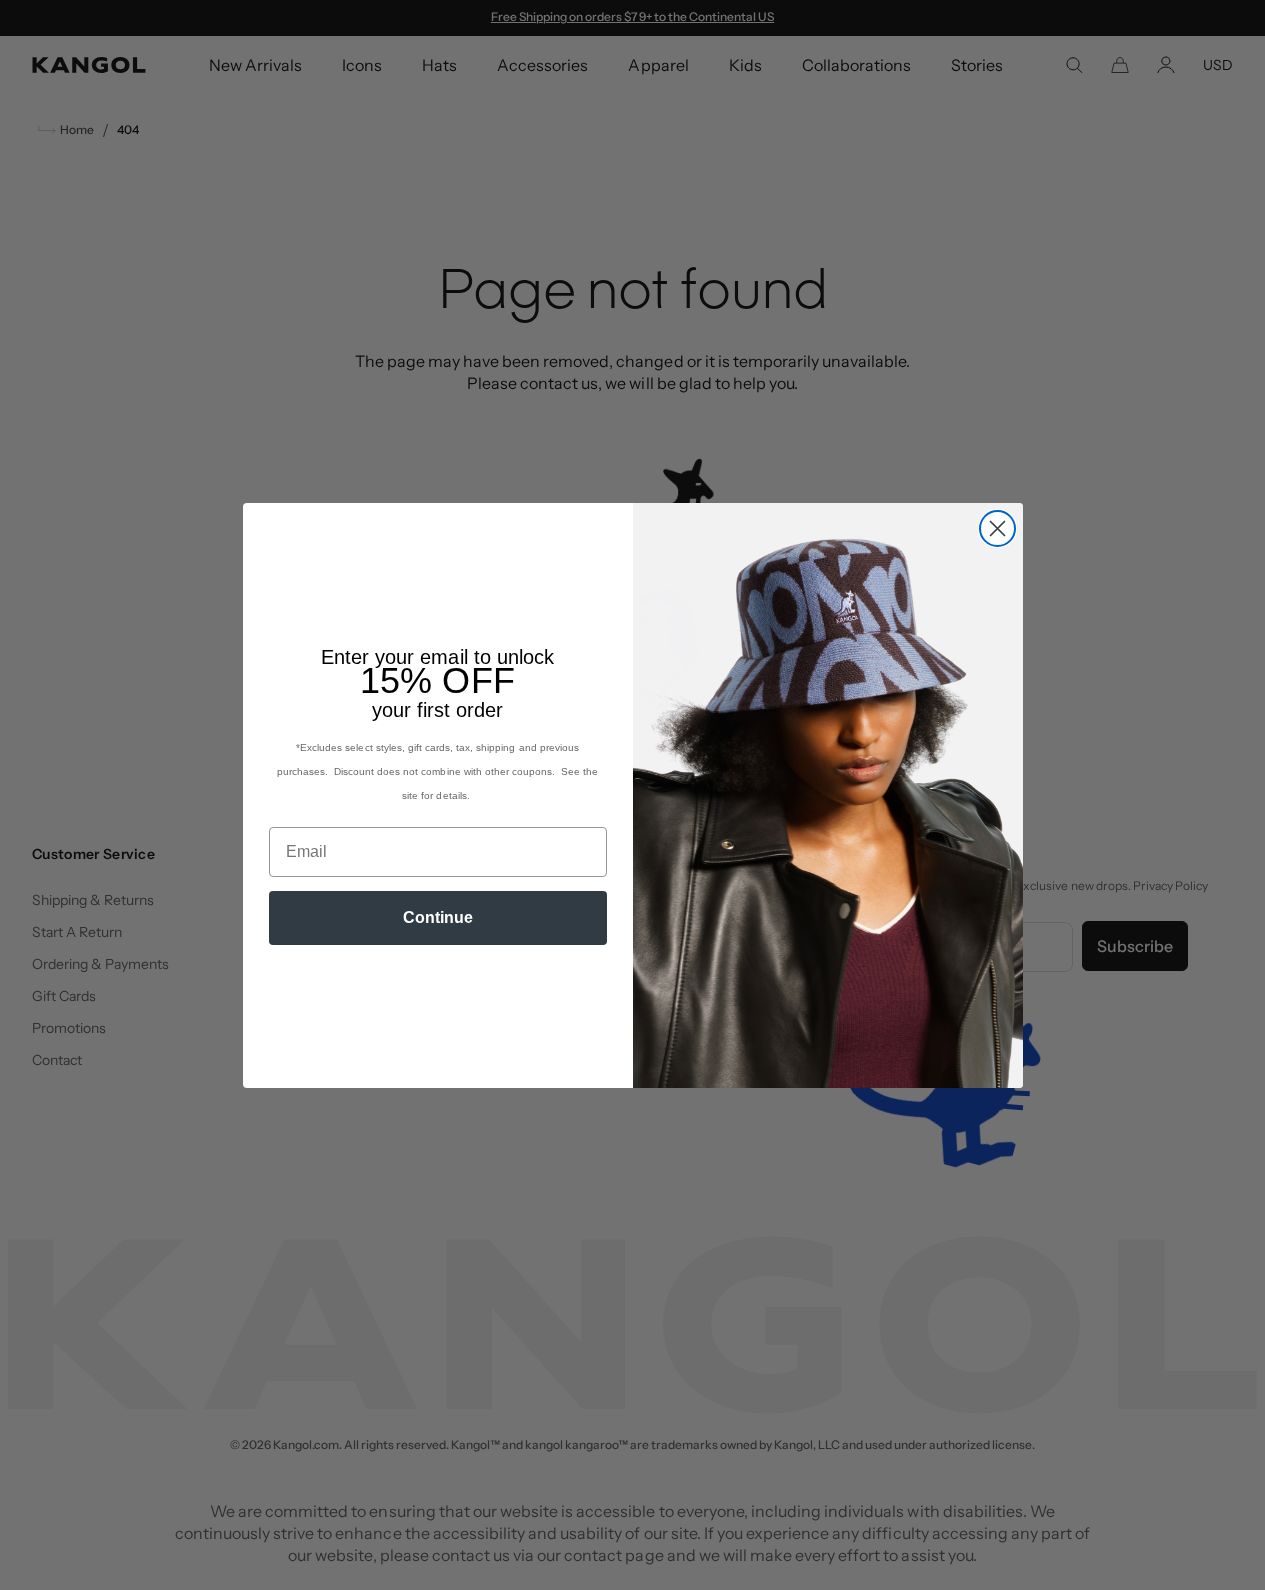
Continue (438, 917)
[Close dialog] (997, 528)
